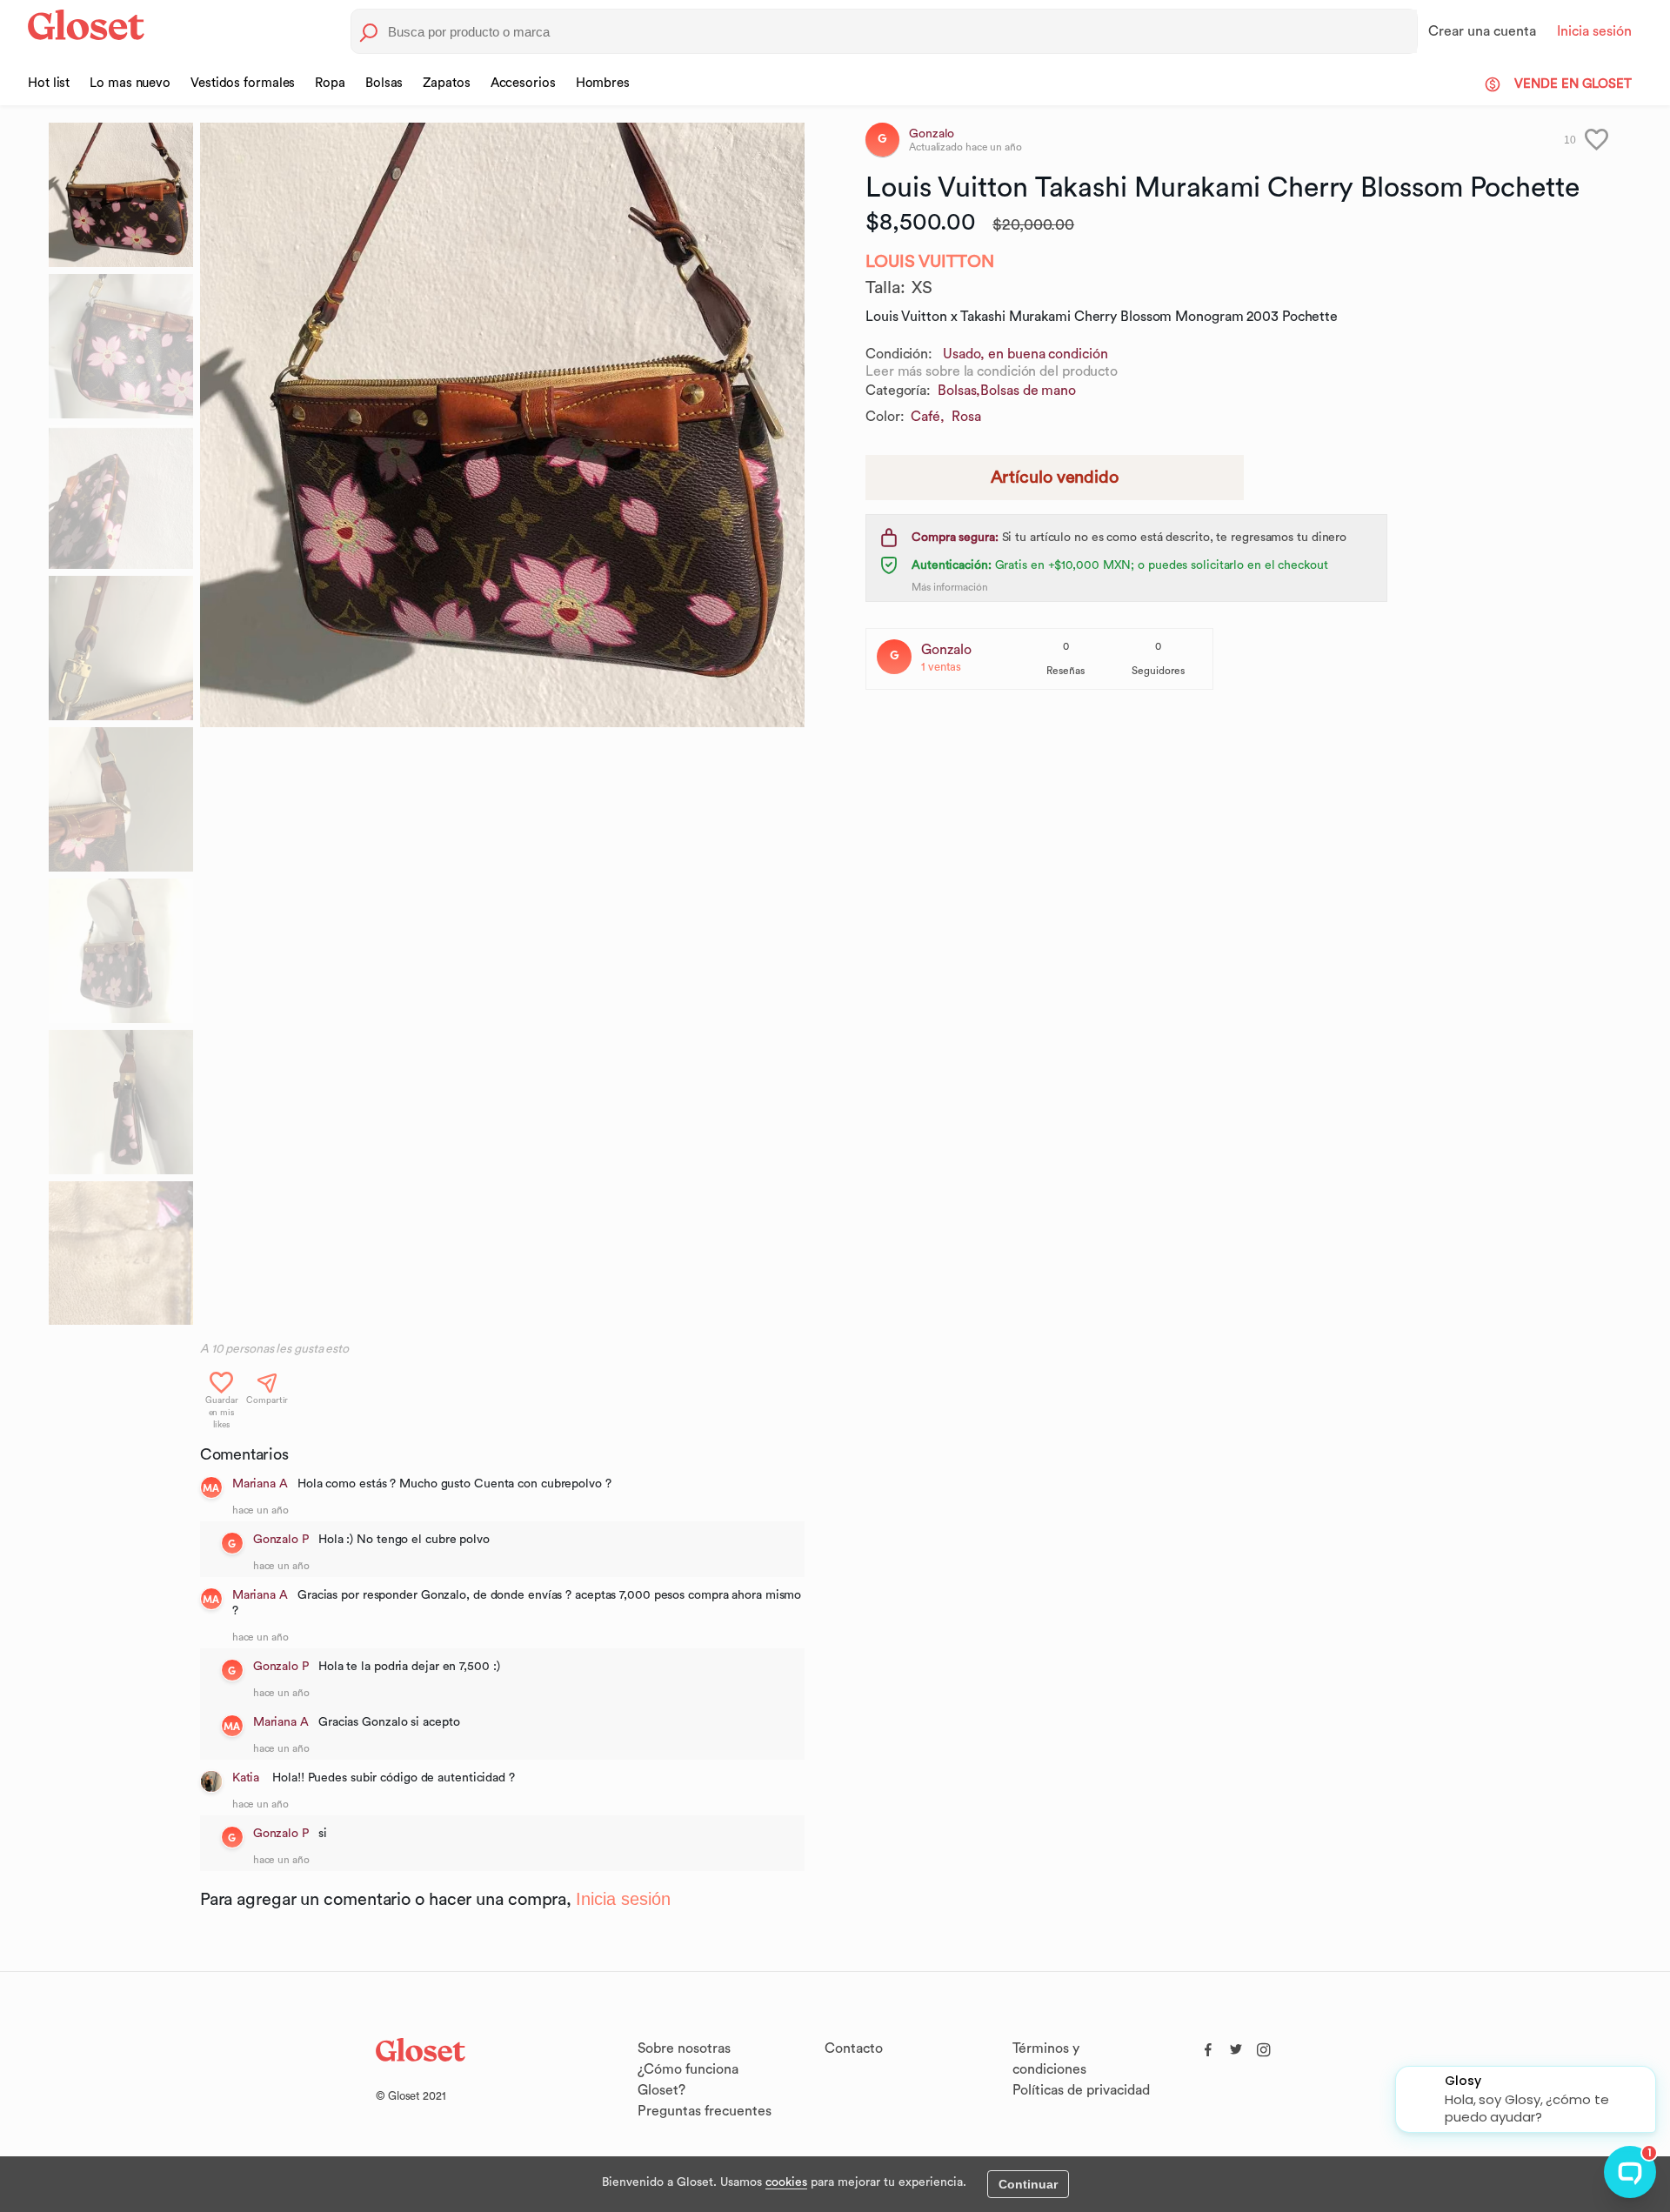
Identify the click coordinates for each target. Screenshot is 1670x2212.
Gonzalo (946, 650)
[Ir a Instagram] (1264, 2046)
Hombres (603, 83)
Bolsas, (959, 391)
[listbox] (502, 727)
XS (922, 288)
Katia (247, 1778)
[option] (502, 425)
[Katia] (211, 1781)
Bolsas (384, 83)
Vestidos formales (243, 83)
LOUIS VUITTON (930, 262)
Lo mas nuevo (130, 83)
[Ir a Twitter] (1236, 2046)
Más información (950, 587)
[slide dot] (121, 195)
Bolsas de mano (1028, 391)
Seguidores (1158, 671)
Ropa (330, 83)
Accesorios (523, 83)
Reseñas (1065, 671)
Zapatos (446, 83)
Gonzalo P (281, 1540)
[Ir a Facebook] (1208, 2046)
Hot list (49, 83)
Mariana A (260, 1484)
